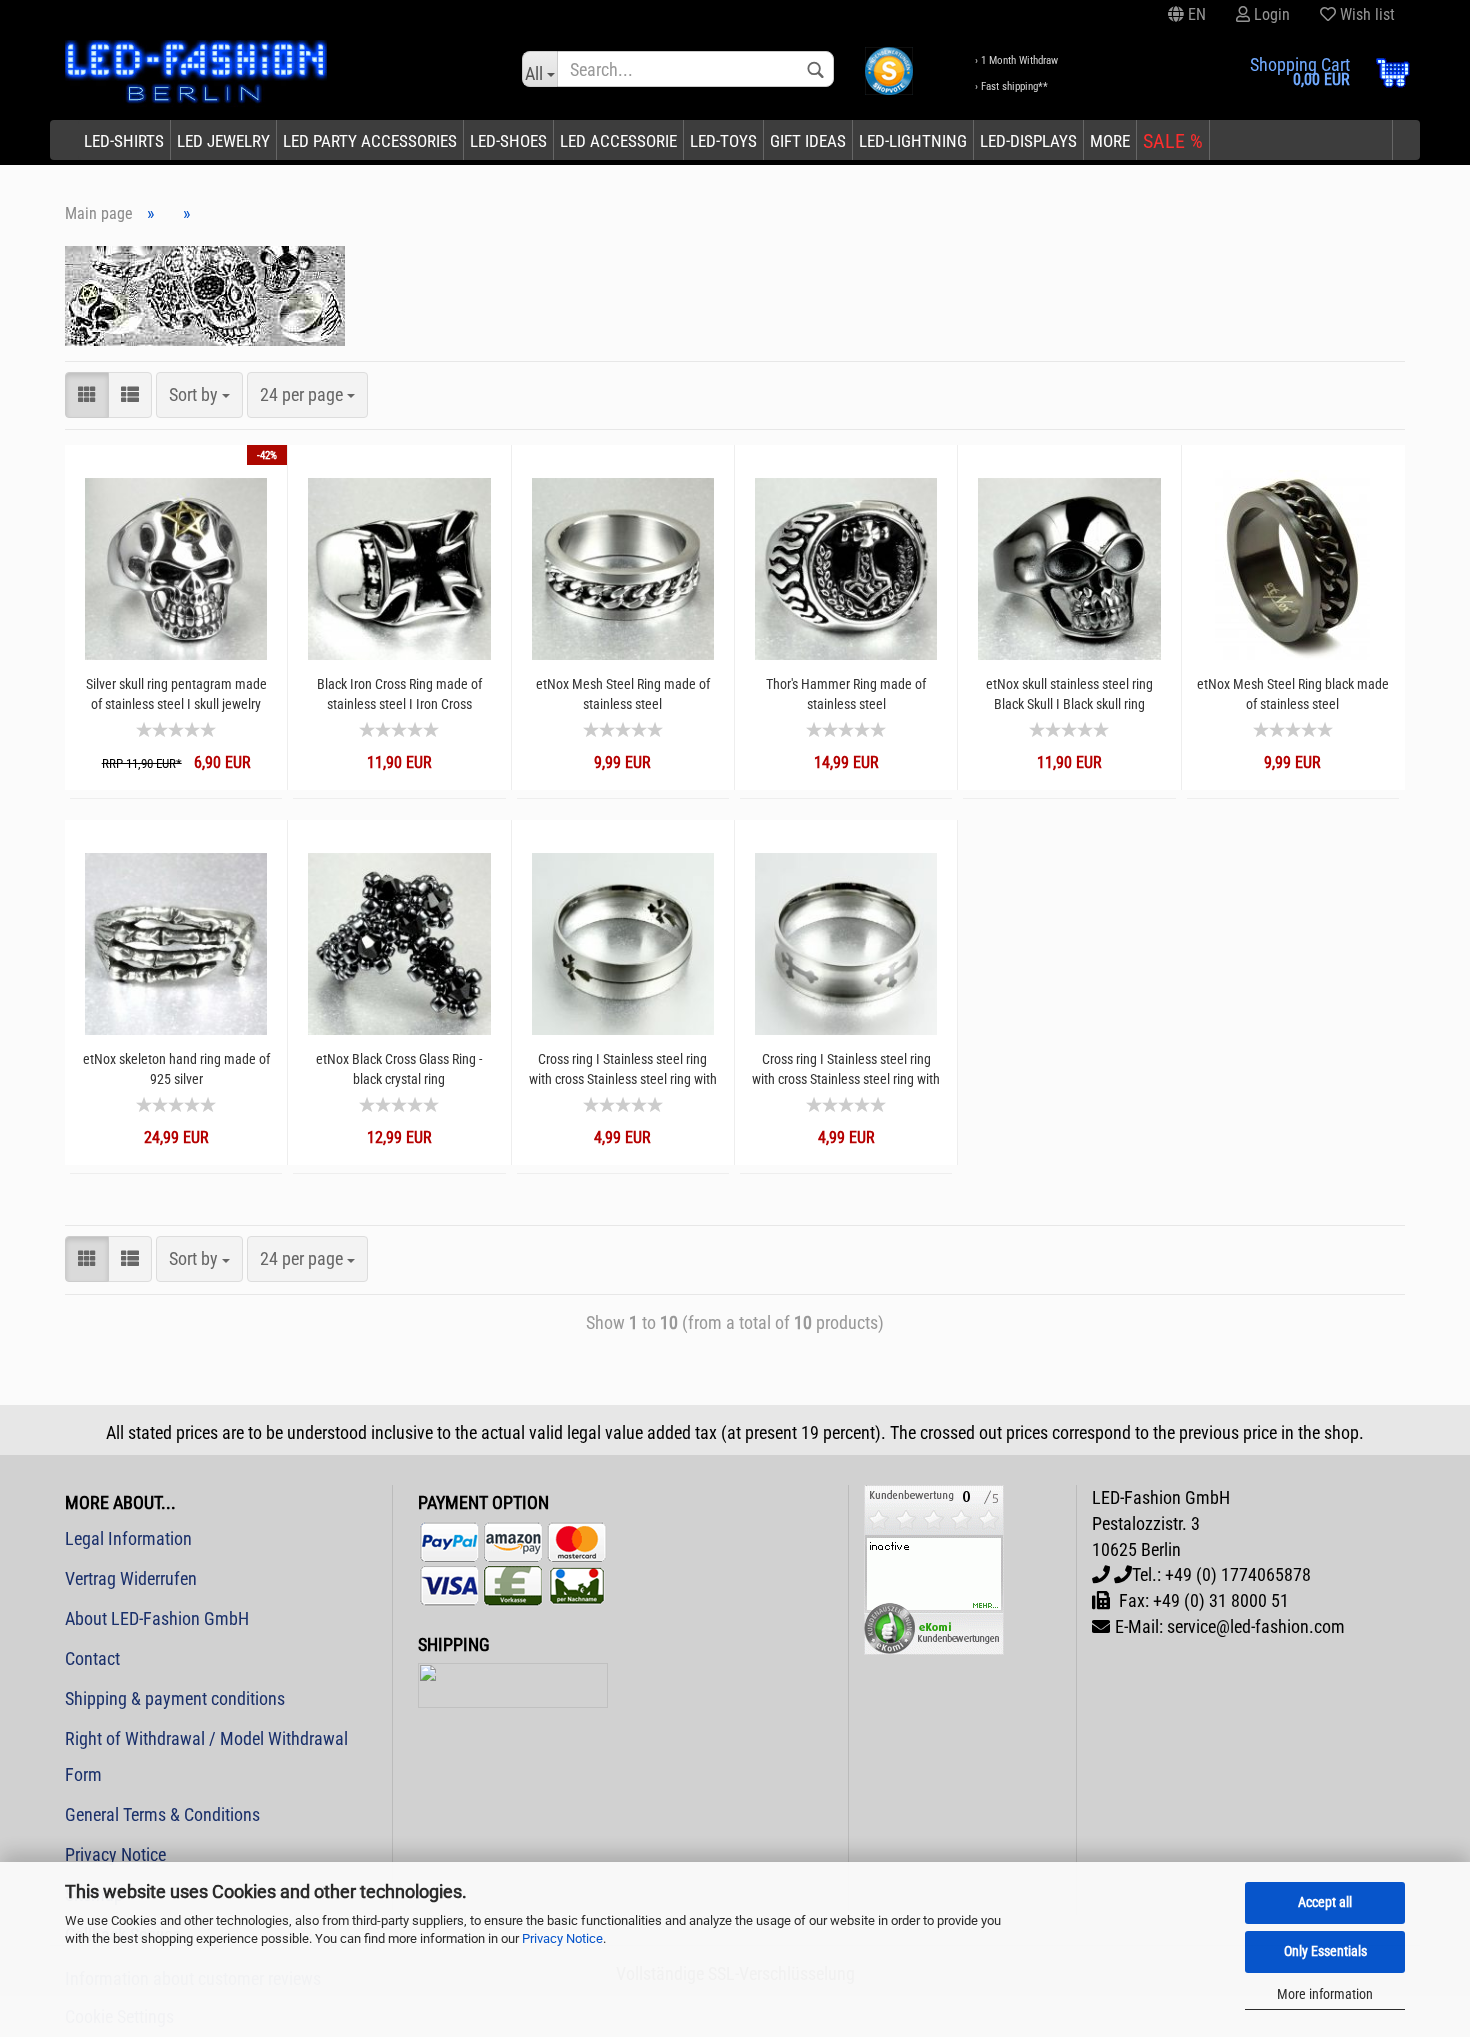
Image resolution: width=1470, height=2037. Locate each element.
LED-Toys (723, 141)
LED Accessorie (618, 141)
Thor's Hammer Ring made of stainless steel (846, 694)
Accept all (1325, 1902)
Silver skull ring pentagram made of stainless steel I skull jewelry (176, 694)
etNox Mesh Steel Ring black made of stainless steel (1293, 694)
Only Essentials (1325, 1951)
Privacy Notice (562, 1938)
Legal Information (128, 1538)
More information (1325, 1994)
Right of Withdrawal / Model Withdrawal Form (206, 1756)
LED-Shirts (124, 141)
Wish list (1365, 14)
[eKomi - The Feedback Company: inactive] (934, 1568)
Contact (92, 1658)
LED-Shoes (508, 141)
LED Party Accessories (370, 141)
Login (1270, 14)
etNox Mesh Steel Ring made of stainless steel (623, 694)
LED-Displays (1028, 141)
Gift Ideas (808, 141)
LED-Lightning (913, 141)
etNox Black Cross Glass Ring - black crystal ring (399, 1069)
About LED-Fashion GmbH (157, 1618)
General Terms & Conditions (162, 1814)
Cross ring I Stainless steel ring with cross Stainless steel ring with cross (623, 1069)
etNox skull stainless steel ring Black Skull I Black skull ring (1069, 694)
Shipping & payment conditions (175, 1698)
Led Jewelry (223, 141)
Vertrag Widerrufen (131, 1578)
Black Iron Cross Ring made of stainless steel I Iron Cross (399, 694)
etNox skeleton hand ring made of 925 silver (176, 1069)
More (1110, 141)
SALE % (1173, 141)
